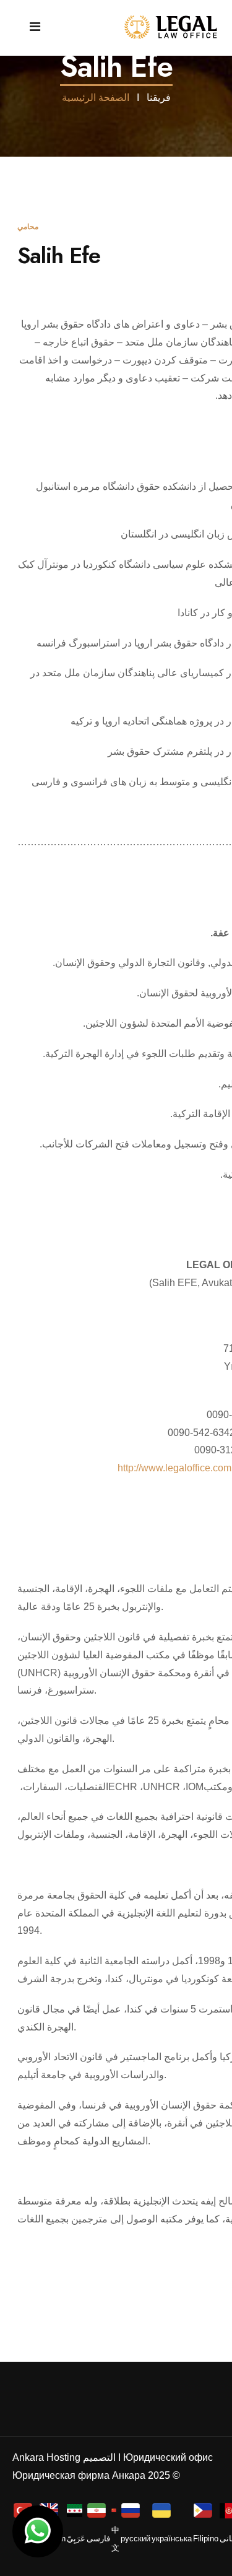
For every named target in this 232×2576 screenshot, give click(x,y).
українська (172, 2539)
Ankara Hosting (46, 2457)
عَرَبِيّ (76, 2539)
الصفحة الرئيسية (96, 98)
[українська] (163, 2509)
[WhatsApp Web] (38, 2531)
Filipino (206, 2539)
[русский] (132, 2509)
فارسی (98, 2539)
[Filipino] (204, 2509)
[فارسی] (98, 2509)
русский (135, 2539)
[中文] (115, 2510)
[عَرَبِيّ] (76, 2510)
